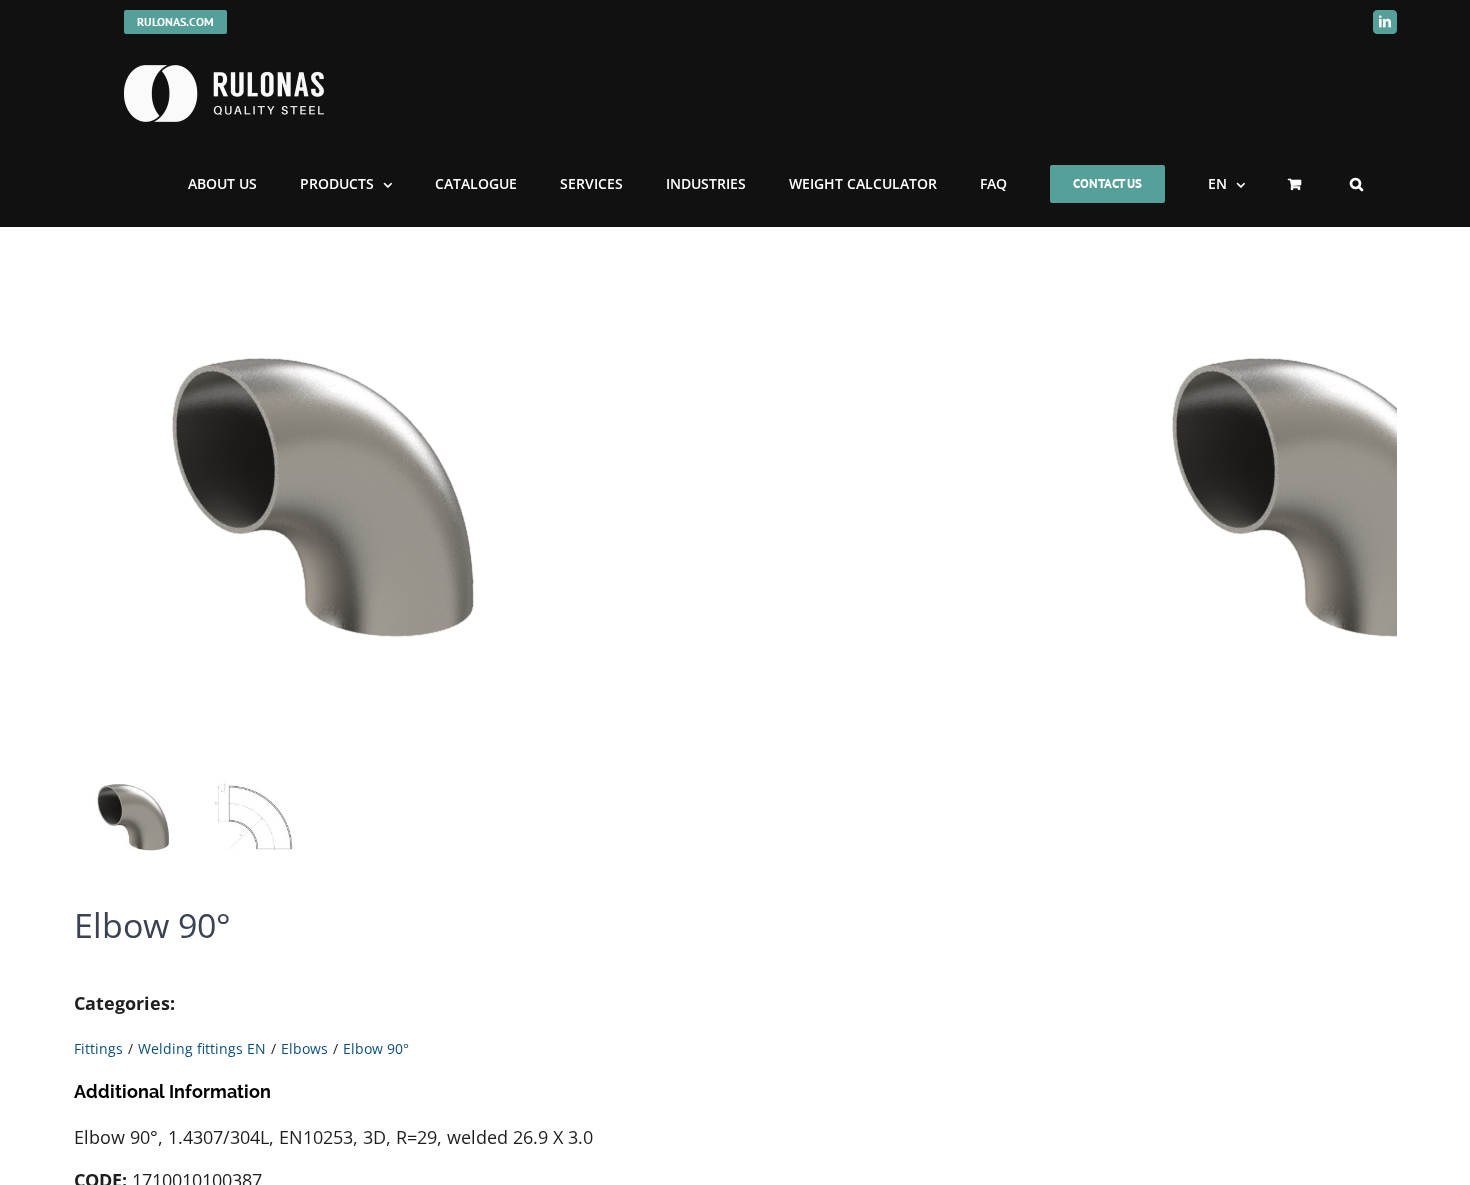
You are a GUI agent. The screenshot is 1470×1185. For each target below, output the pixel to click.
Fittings (98, 1048)
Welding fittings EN (202, 1048)
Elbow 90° (376, 1048)
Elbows (304, 1048)
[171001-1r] (324, 507)
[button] (1356, 184)
